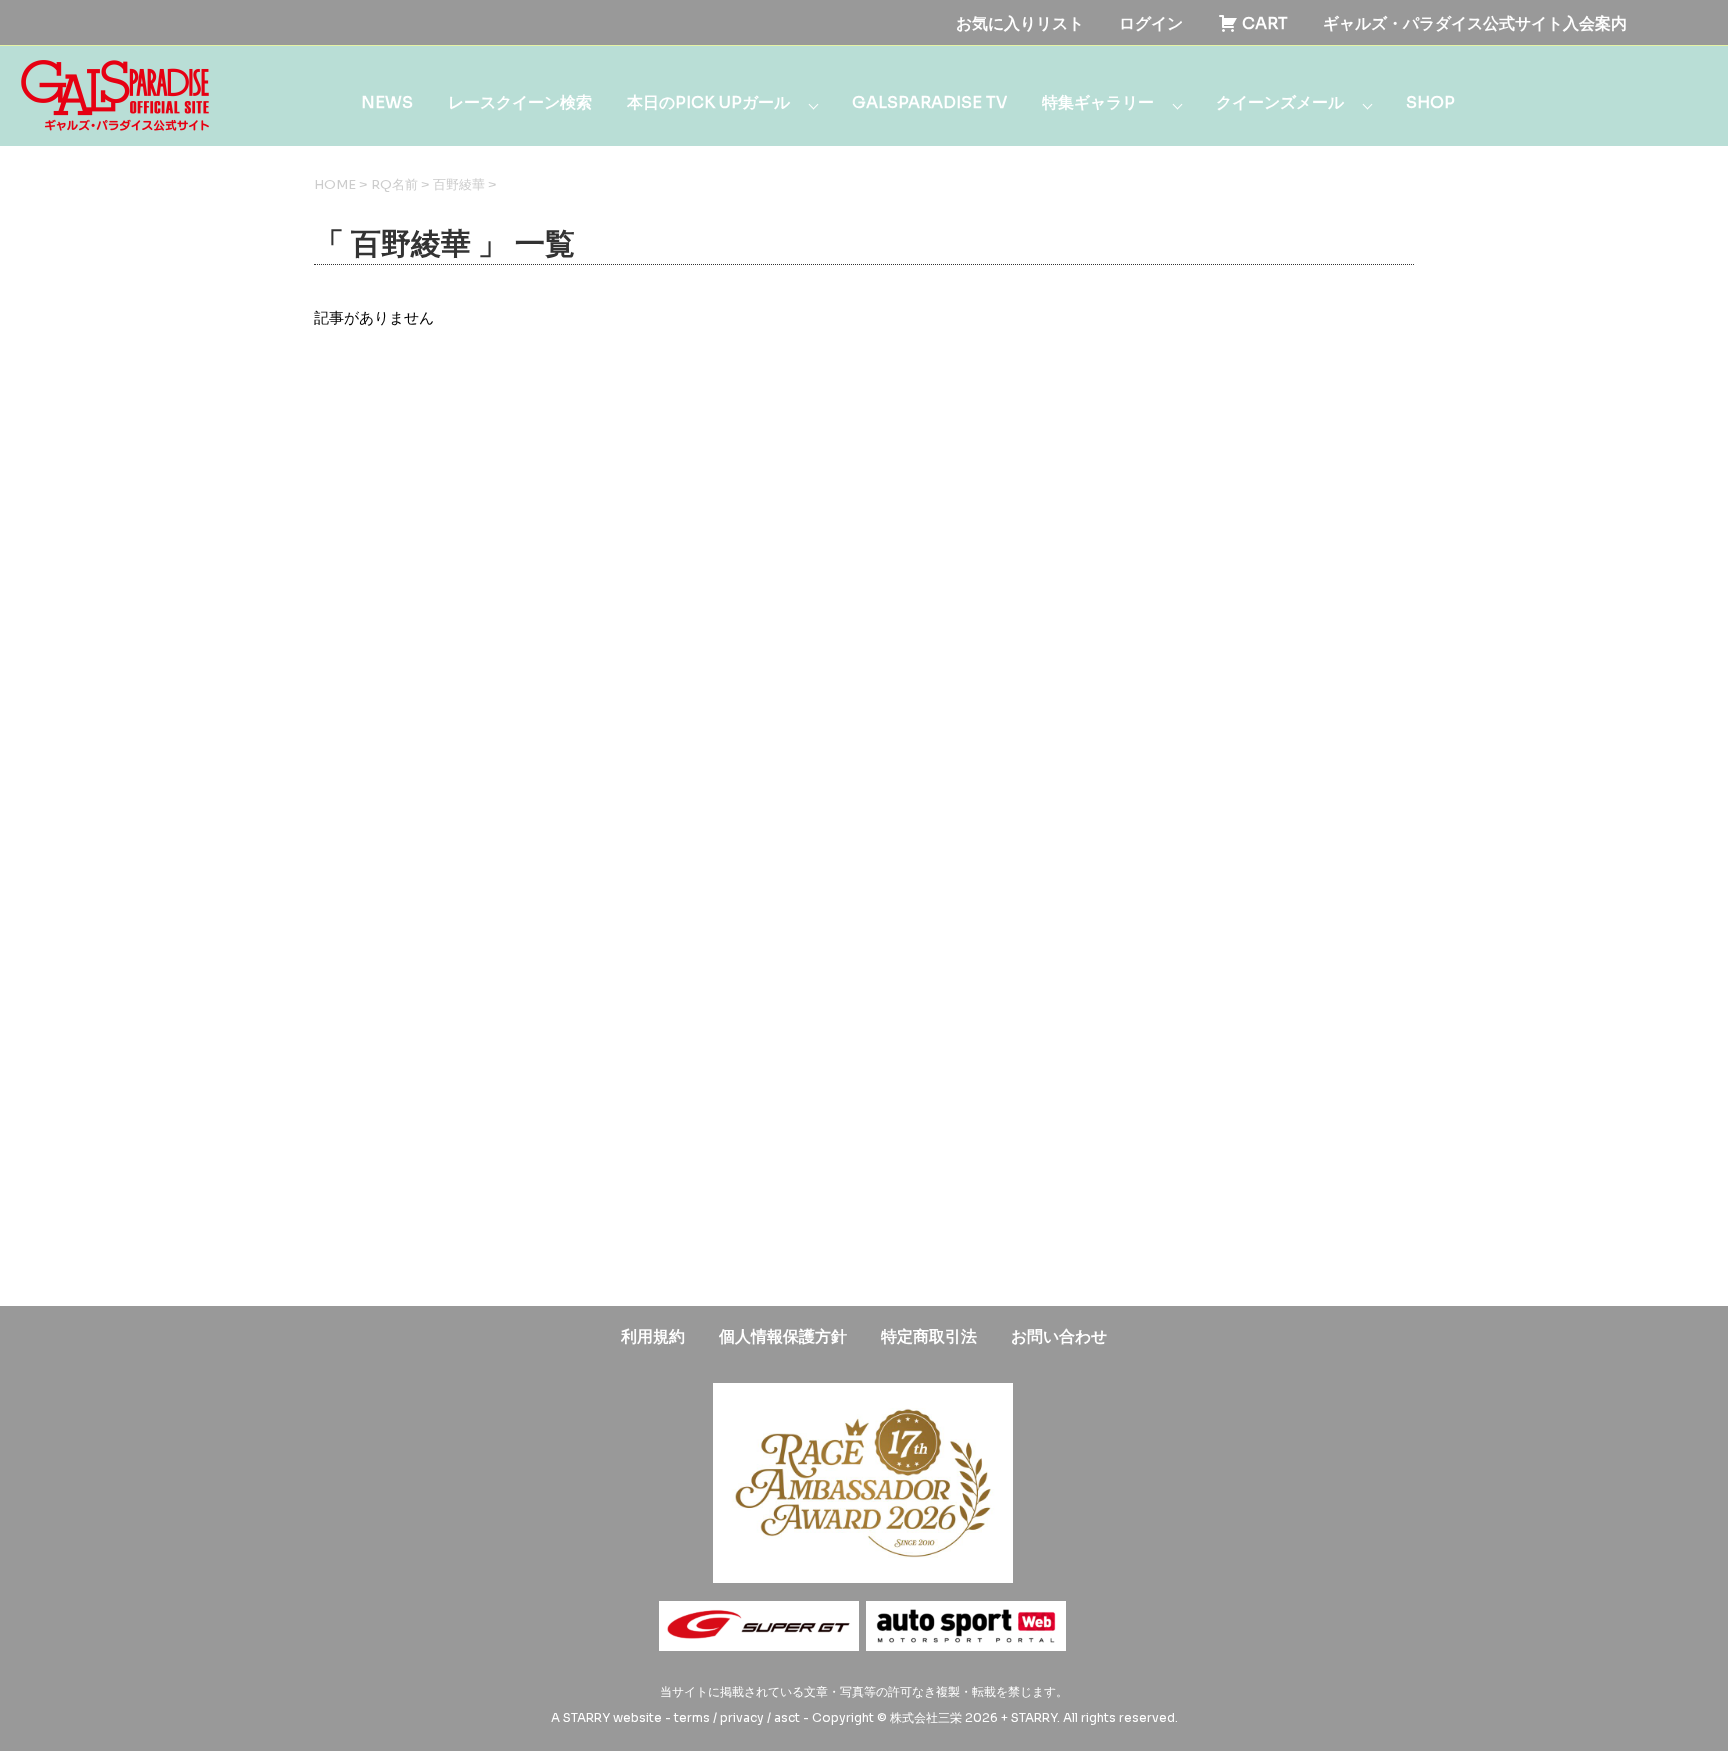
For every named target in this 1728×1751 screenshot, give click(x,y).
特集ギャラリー (1098, 102)
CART (1263, 23)
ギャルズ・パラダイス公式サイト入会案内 (1475, 23)
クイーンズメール (1280, 102)
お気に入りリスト (1020, 23)
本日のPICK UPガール (708, 102)
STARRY (586, 1717)
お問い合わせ (1059, 1336)
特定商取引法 (929, 1336)
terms (692, 1717)
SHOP (1430, 102)
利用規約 (653, 1336)
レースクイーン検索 (520, 102)
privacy (742, 1717)
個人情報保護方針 (783, 1336)
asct (787, 1717)
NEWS (387, 102)
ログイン (1151, 23)
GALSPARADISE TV (929, 102)
